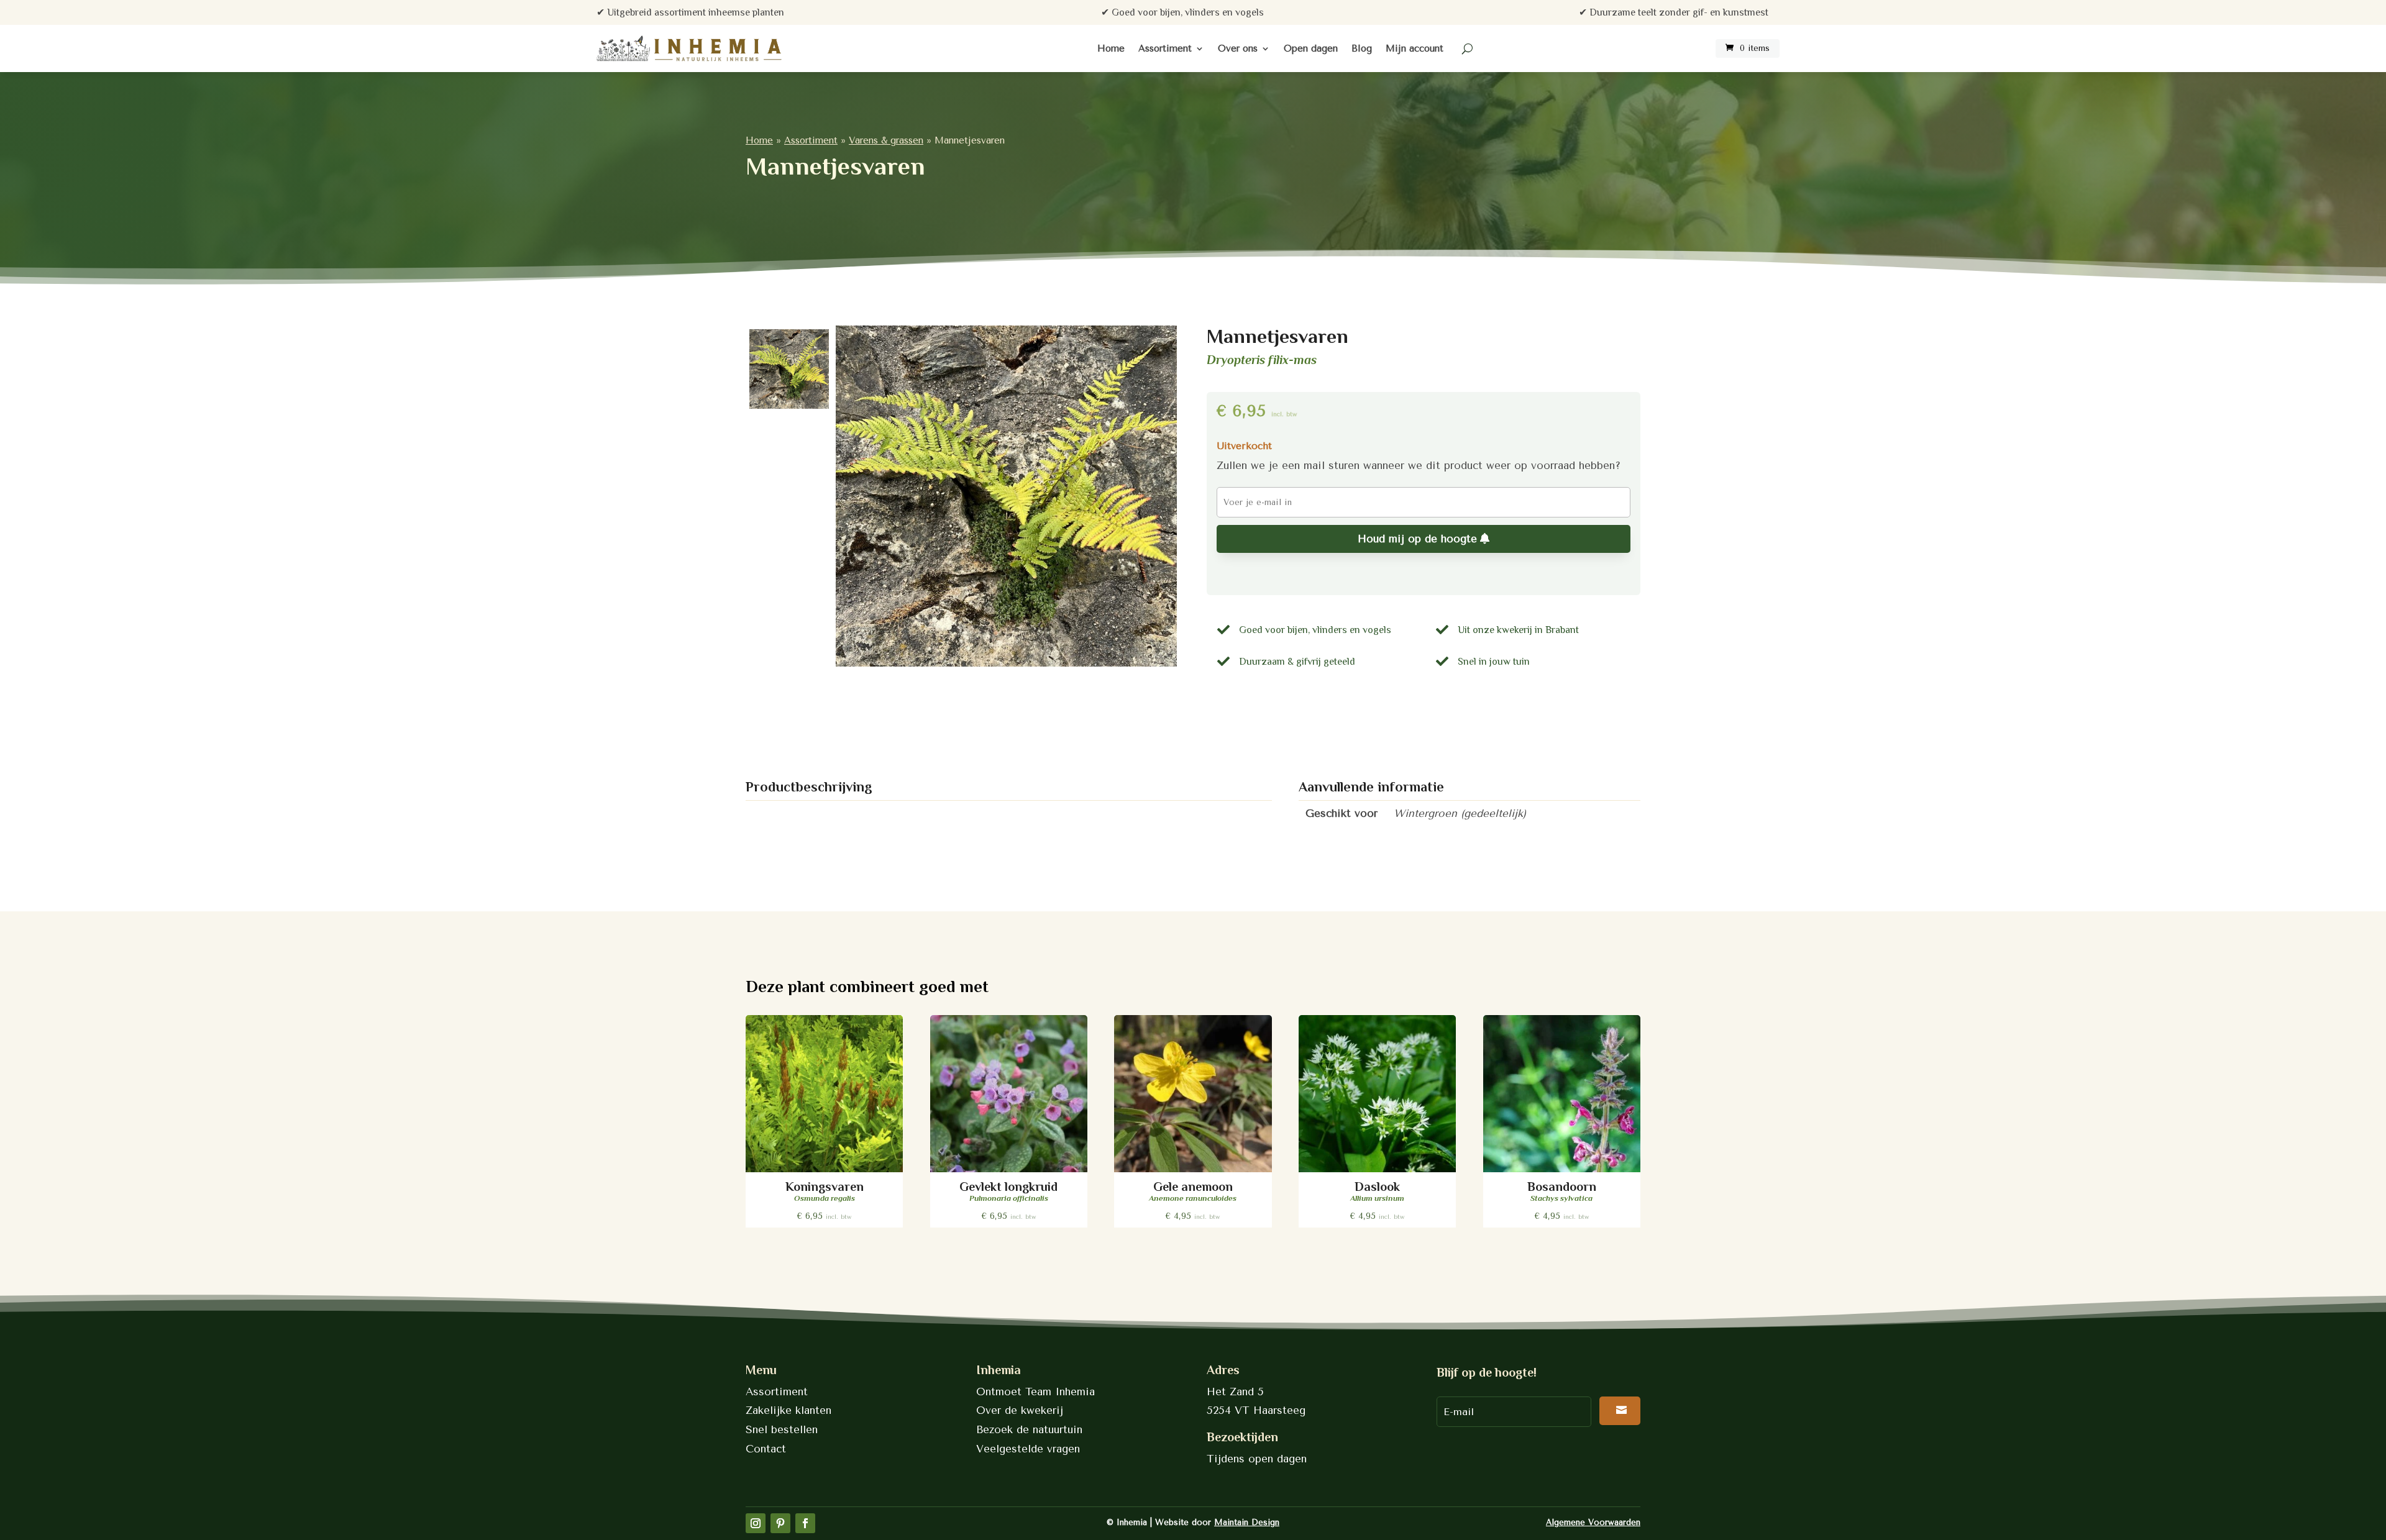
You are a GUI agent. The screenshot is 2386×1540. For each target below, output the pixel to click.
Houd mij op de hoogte (1417, 539)
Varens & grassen (886, 140)
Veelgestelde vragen (1028, 1449)
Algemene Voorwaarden (1593, 1522)
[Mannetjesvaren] (1006, 496)
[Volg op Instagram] (756, 1523)
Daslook (1377, 1187)
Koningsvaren (825, 1187)
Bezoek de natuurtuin (1029, 1429)
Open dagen (1311, 48)
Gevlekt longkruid (1008, 1187)
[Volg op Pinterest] (780, 1523)
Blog (1362, 48)
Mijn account (1415, 48)
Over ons (1238, 48)
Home (1111, 48)
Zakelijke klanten (788, 1410)
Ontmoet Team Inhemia (1035, 1392)
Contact (766, 1449)
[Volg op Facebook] (805, 1523)
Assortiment (1165, 48)
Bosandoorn (1562, 1187)
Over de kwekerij (1020, 1410)
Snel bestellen (782, 1429)
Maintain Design (1247, 1522)
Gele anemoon (1193, 1187)
